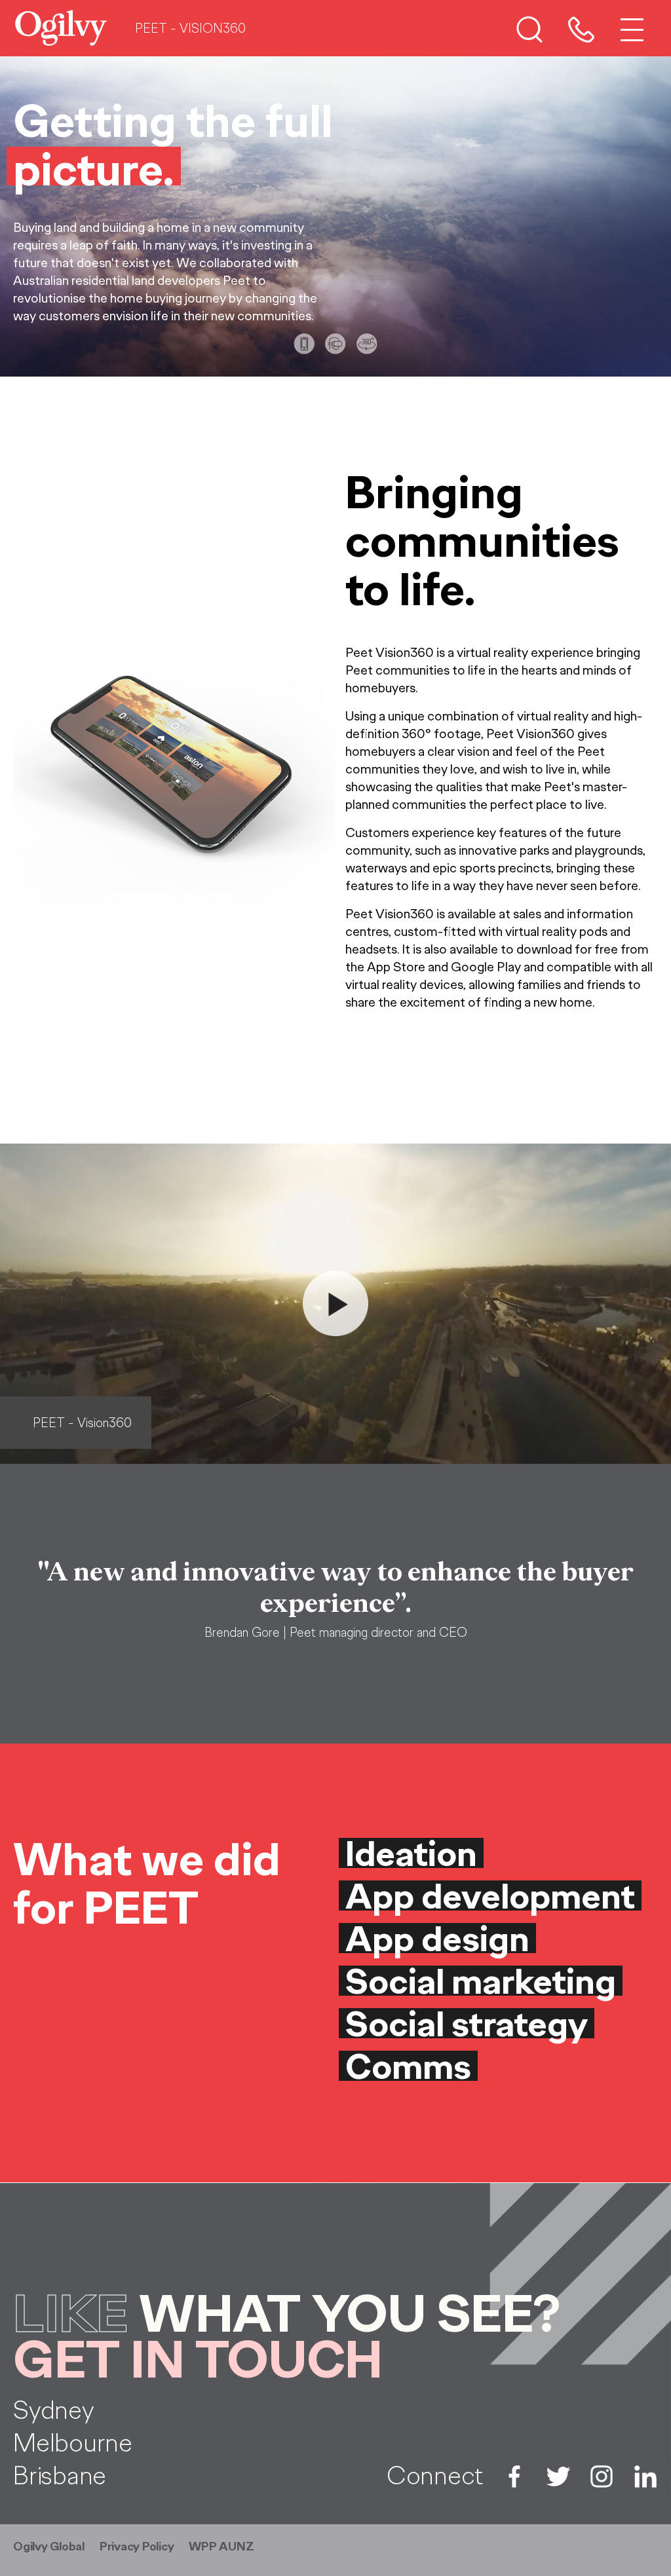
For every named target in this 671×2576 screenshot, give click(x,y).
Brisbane (60, 2475)
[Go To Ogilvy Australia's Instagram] (602, 2475)
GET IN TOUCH (198, 2360)
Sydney (54, 2410)
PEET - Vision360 (82, 1423)
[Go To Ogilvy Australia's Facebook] (514, 2475)
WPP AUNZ (221, 2547)
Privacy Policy (137, 2547)
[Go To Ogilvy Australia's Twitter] (558, 2475)
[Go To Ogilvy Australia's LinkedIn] (645, 2475)
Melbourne (73, 2442)
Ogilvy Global (49, 2547)
